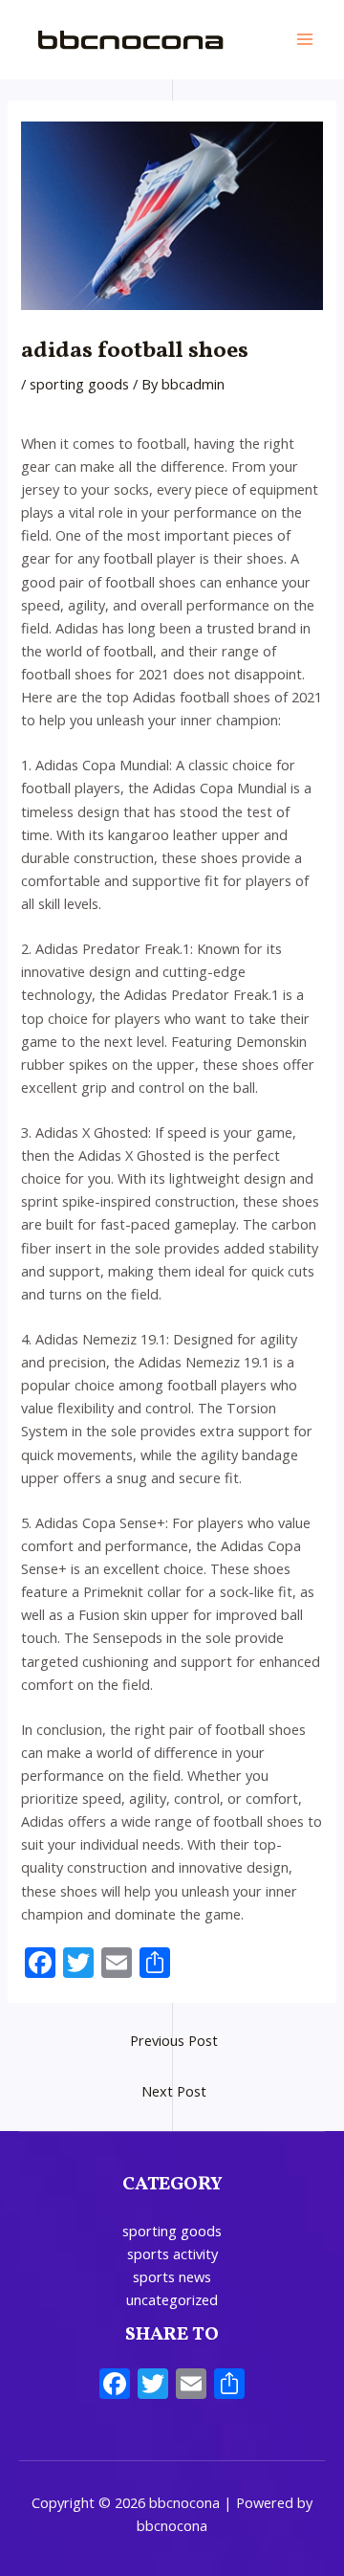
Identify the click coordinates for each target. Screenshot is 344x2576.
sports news (172, 2276)
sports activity (172, 2254)
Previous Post (174, 2040)
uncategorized (172, 2299)
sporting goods (79, 384)
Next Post (174, 2091)
